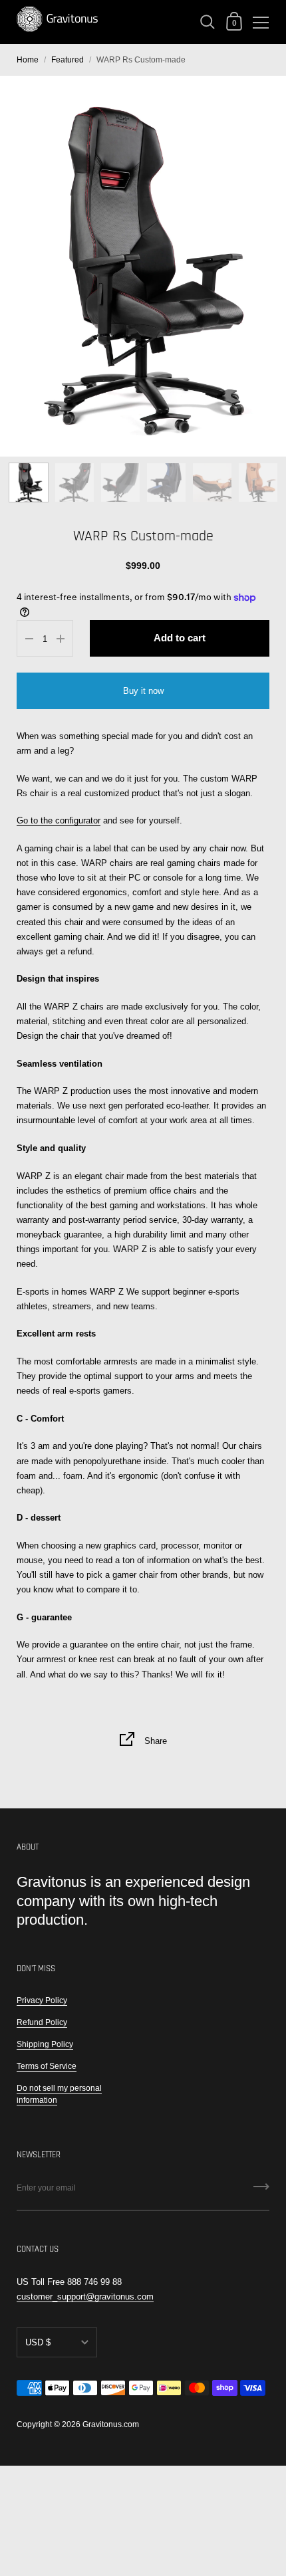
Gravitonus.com (111, 2424)
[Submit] (261, 2191)
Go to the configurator (59, 820)
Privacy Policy (42, 2000)
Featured (68, 60)
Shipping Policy (45, 2044)
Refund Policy (42, 2022)
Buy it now (143, 691)
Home (28, 60)
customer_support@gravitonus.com (85, 2297)
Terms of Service (47, 2066)
